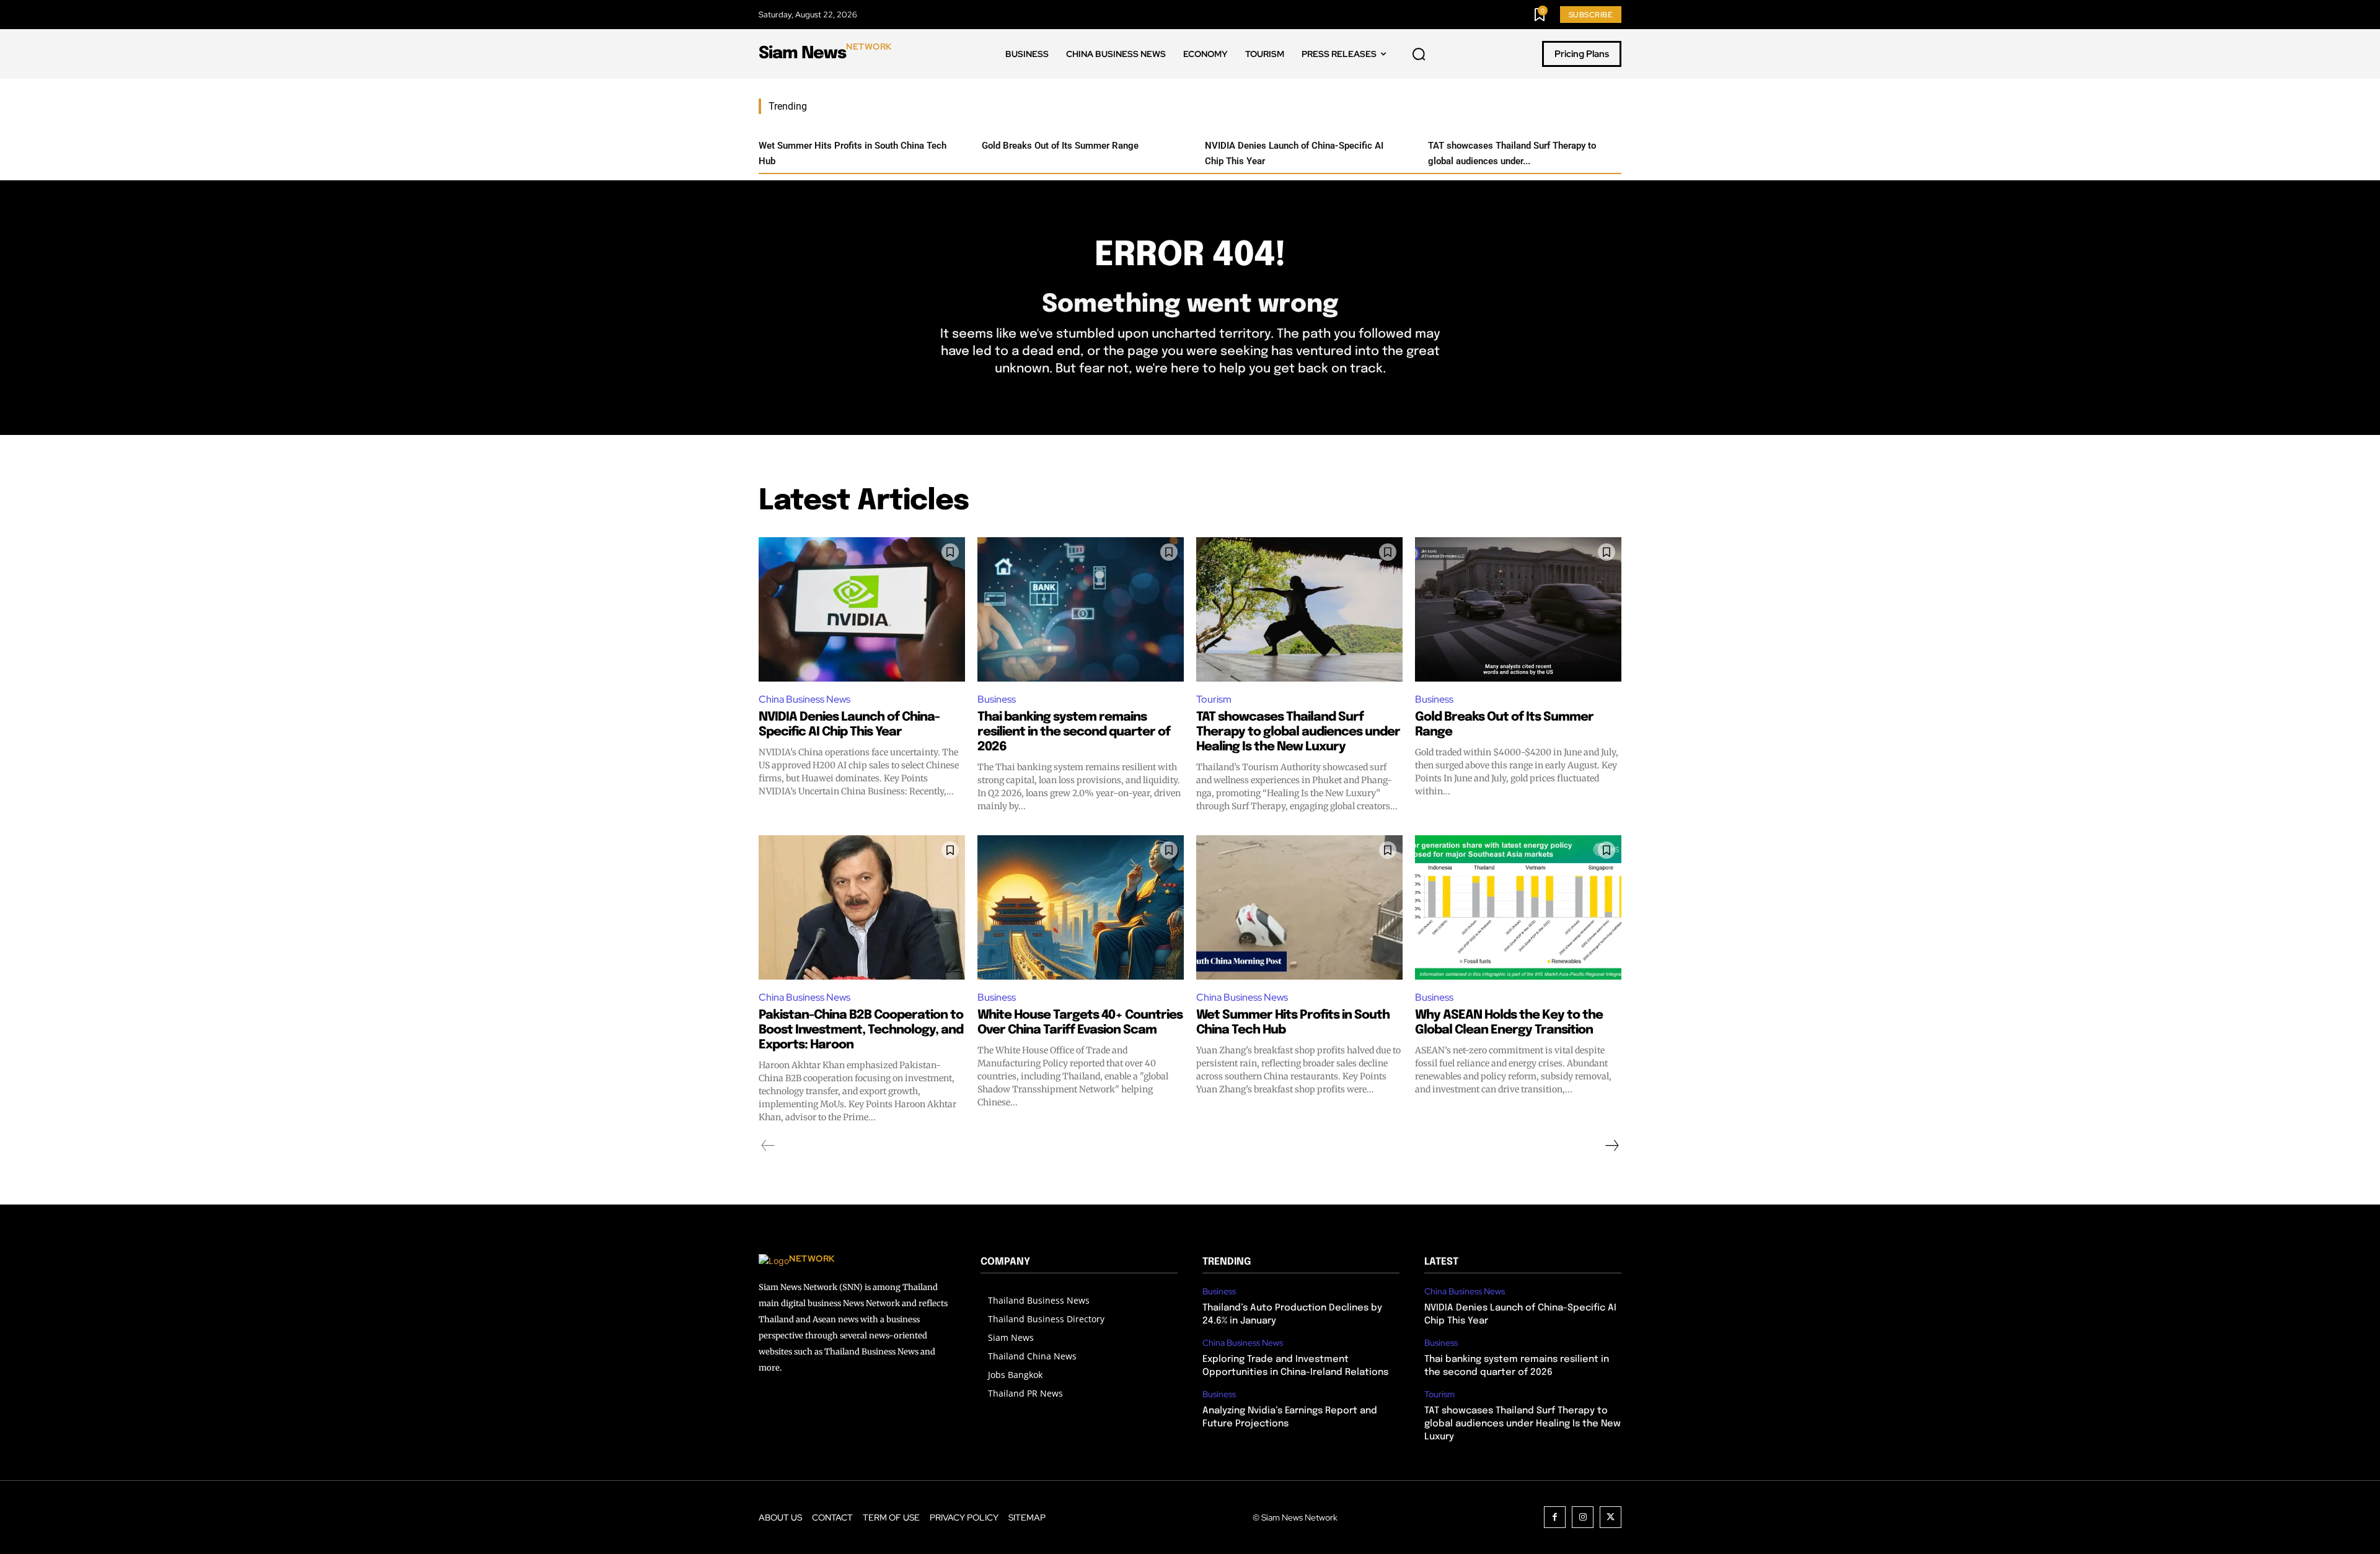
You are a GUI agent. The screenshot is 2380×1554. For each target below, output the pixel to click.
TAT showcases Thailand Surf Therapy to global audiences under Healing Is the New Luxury (1298, 732)
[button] (1419, 55)
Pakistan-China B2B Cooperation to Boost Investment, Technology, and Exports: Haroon (861, 1030)
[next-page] (1611, 1146)
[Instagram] (1583, 1517)
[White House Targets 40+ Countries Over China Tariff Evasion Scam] (1081, 907)
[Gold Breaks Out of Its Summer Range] (1518, 609)
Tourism (1214, 699)
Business (997, 699)
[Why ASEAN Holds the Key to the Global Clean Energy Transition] (1518, 907)
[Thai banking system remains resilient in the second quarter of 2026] (1081, 609)
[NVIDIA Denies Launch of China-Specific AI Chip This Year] (862, 609)
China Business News (804, 699)
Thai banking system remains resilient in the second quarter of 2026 (1074, 732)
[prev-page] (768, 1146)
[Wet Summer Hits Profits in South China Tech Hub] (1299, 907)
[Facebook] (1555, 1517)
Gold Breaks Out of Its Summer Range (1060, 146)
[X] (1611, 1517)
